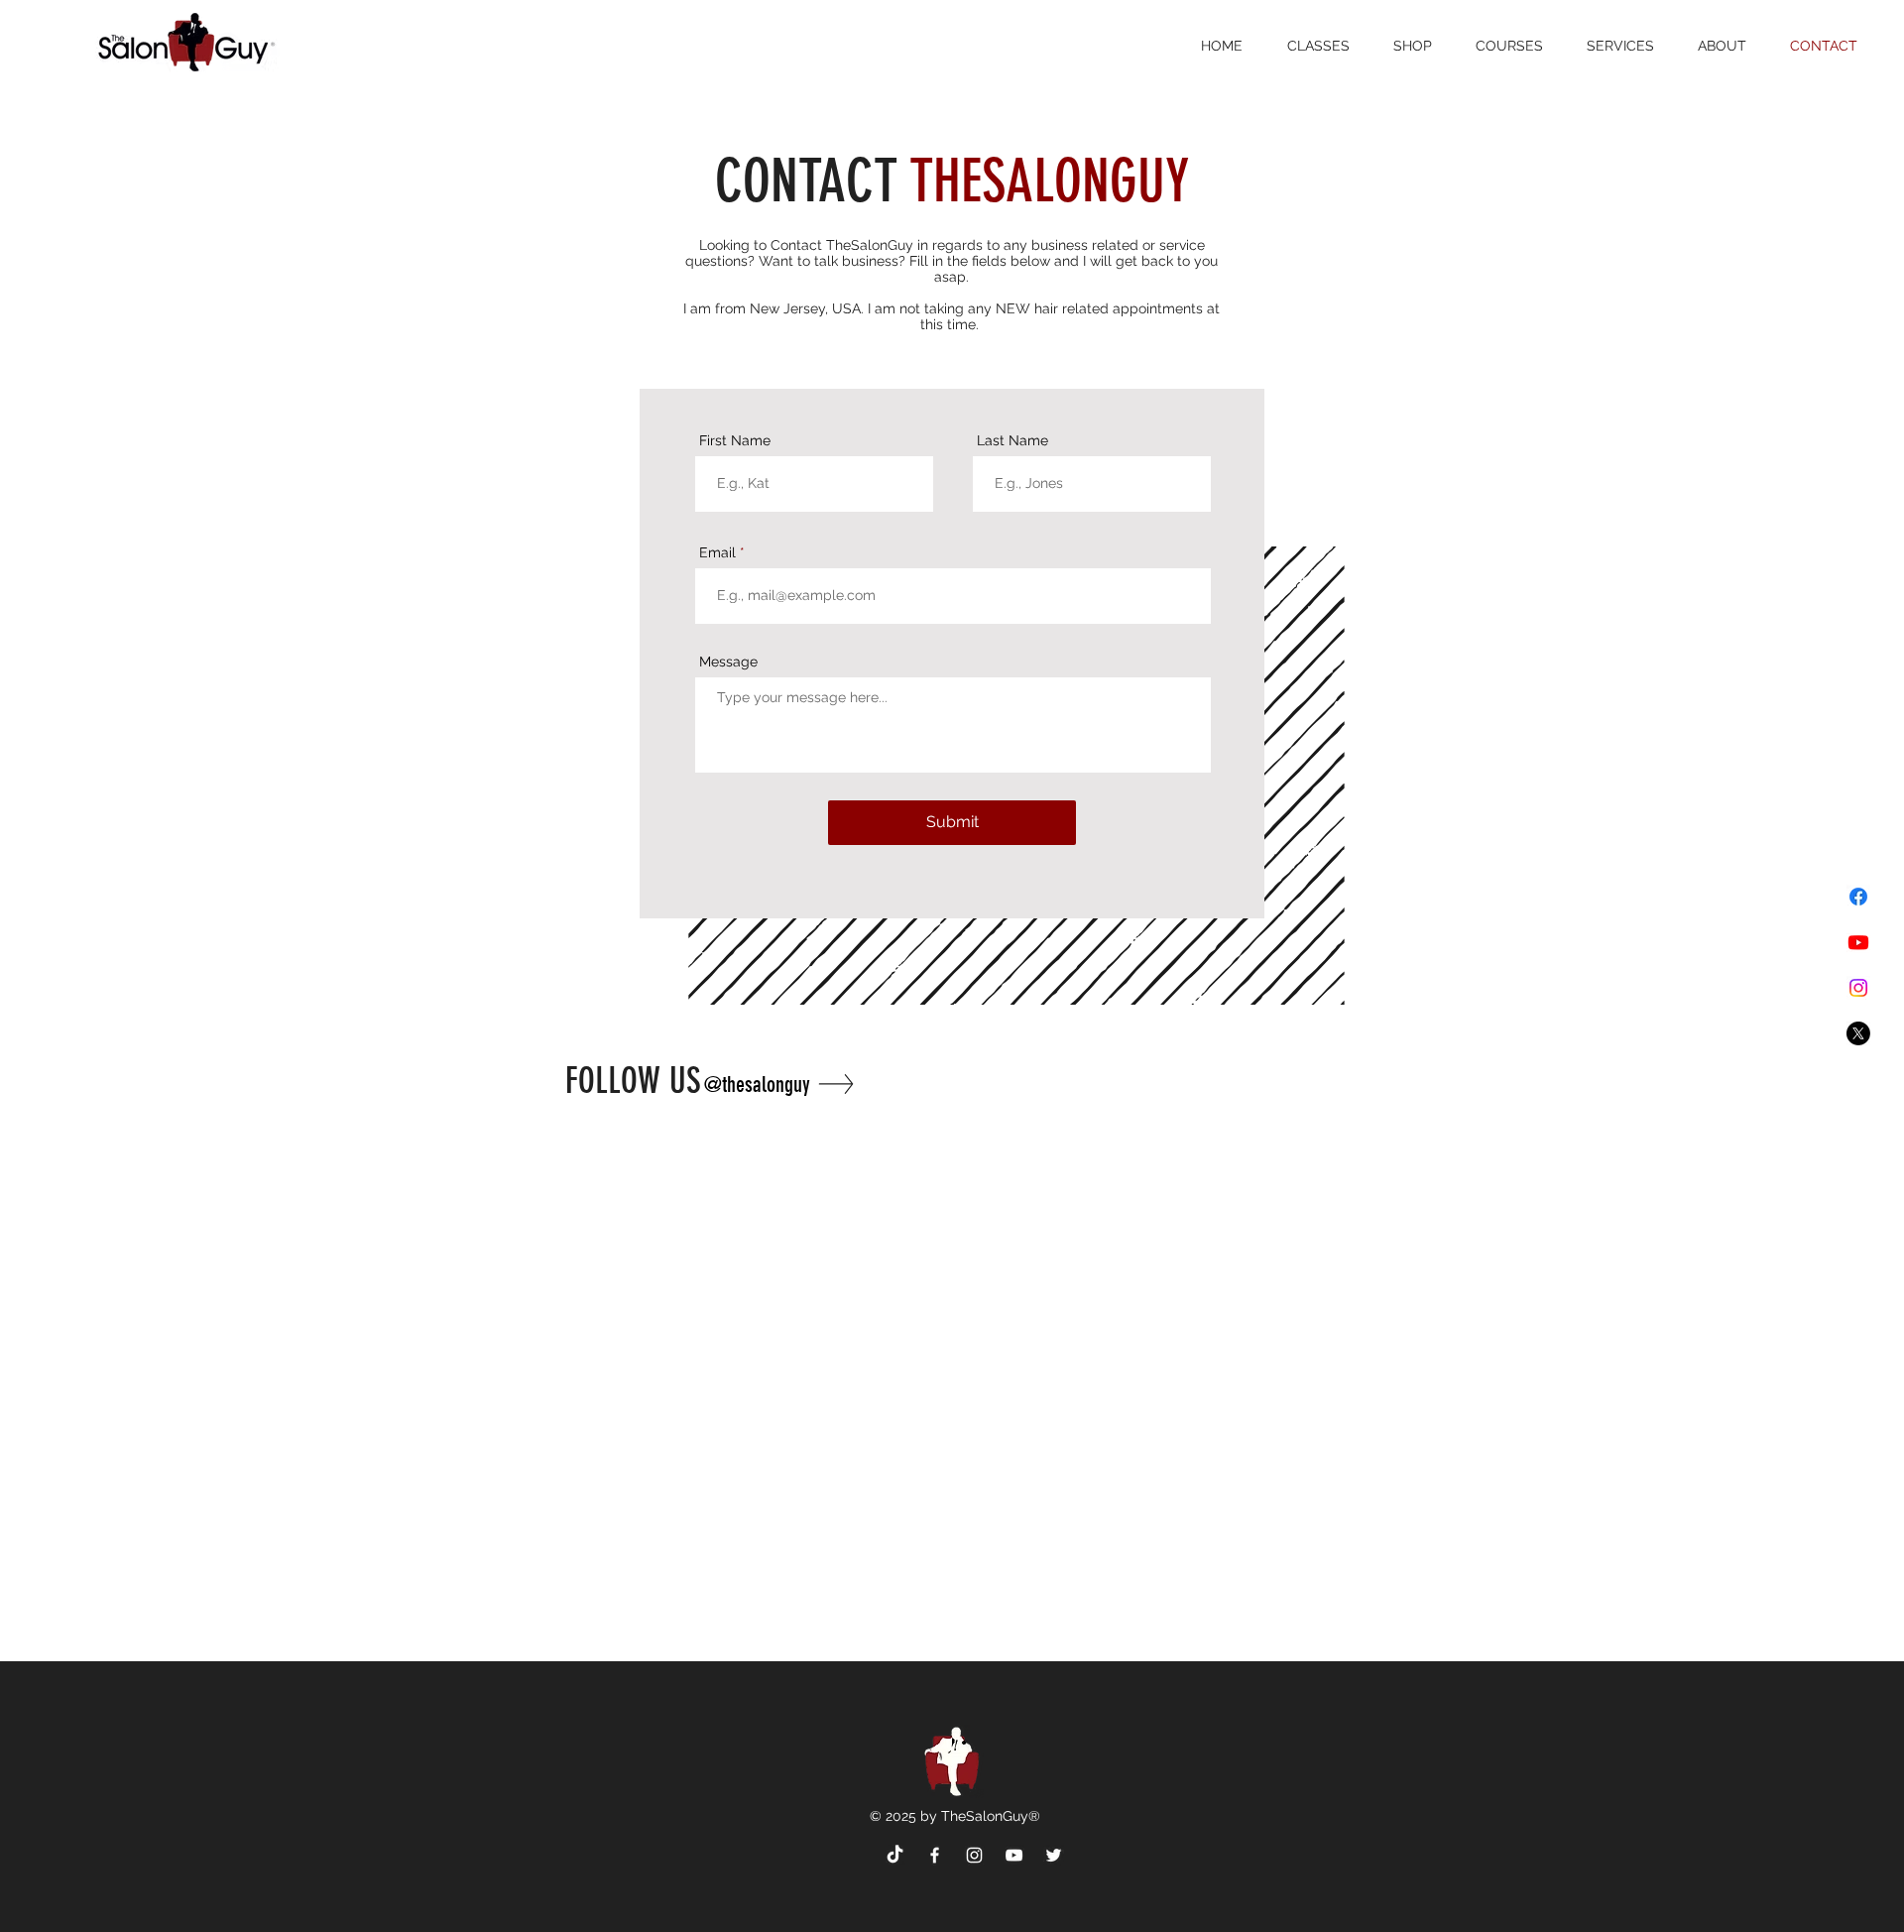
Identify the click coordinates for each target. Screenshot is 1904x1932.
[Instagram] (1858, 988)
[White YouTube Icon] (1014, 1855)
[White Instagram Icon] (974, 1855)
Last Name (1012, 440)
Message (728, 662)
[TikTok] (895, 1855)
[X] (1858, 1033)
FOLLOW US (638, 1081)
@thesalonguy (757, 1085)
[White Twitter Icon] (1054, 1855)
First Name (735, 440)
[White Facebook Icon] (935, 1855)
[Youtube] (1858, 942)
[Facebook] (1858, 897)
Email (717, 552)
